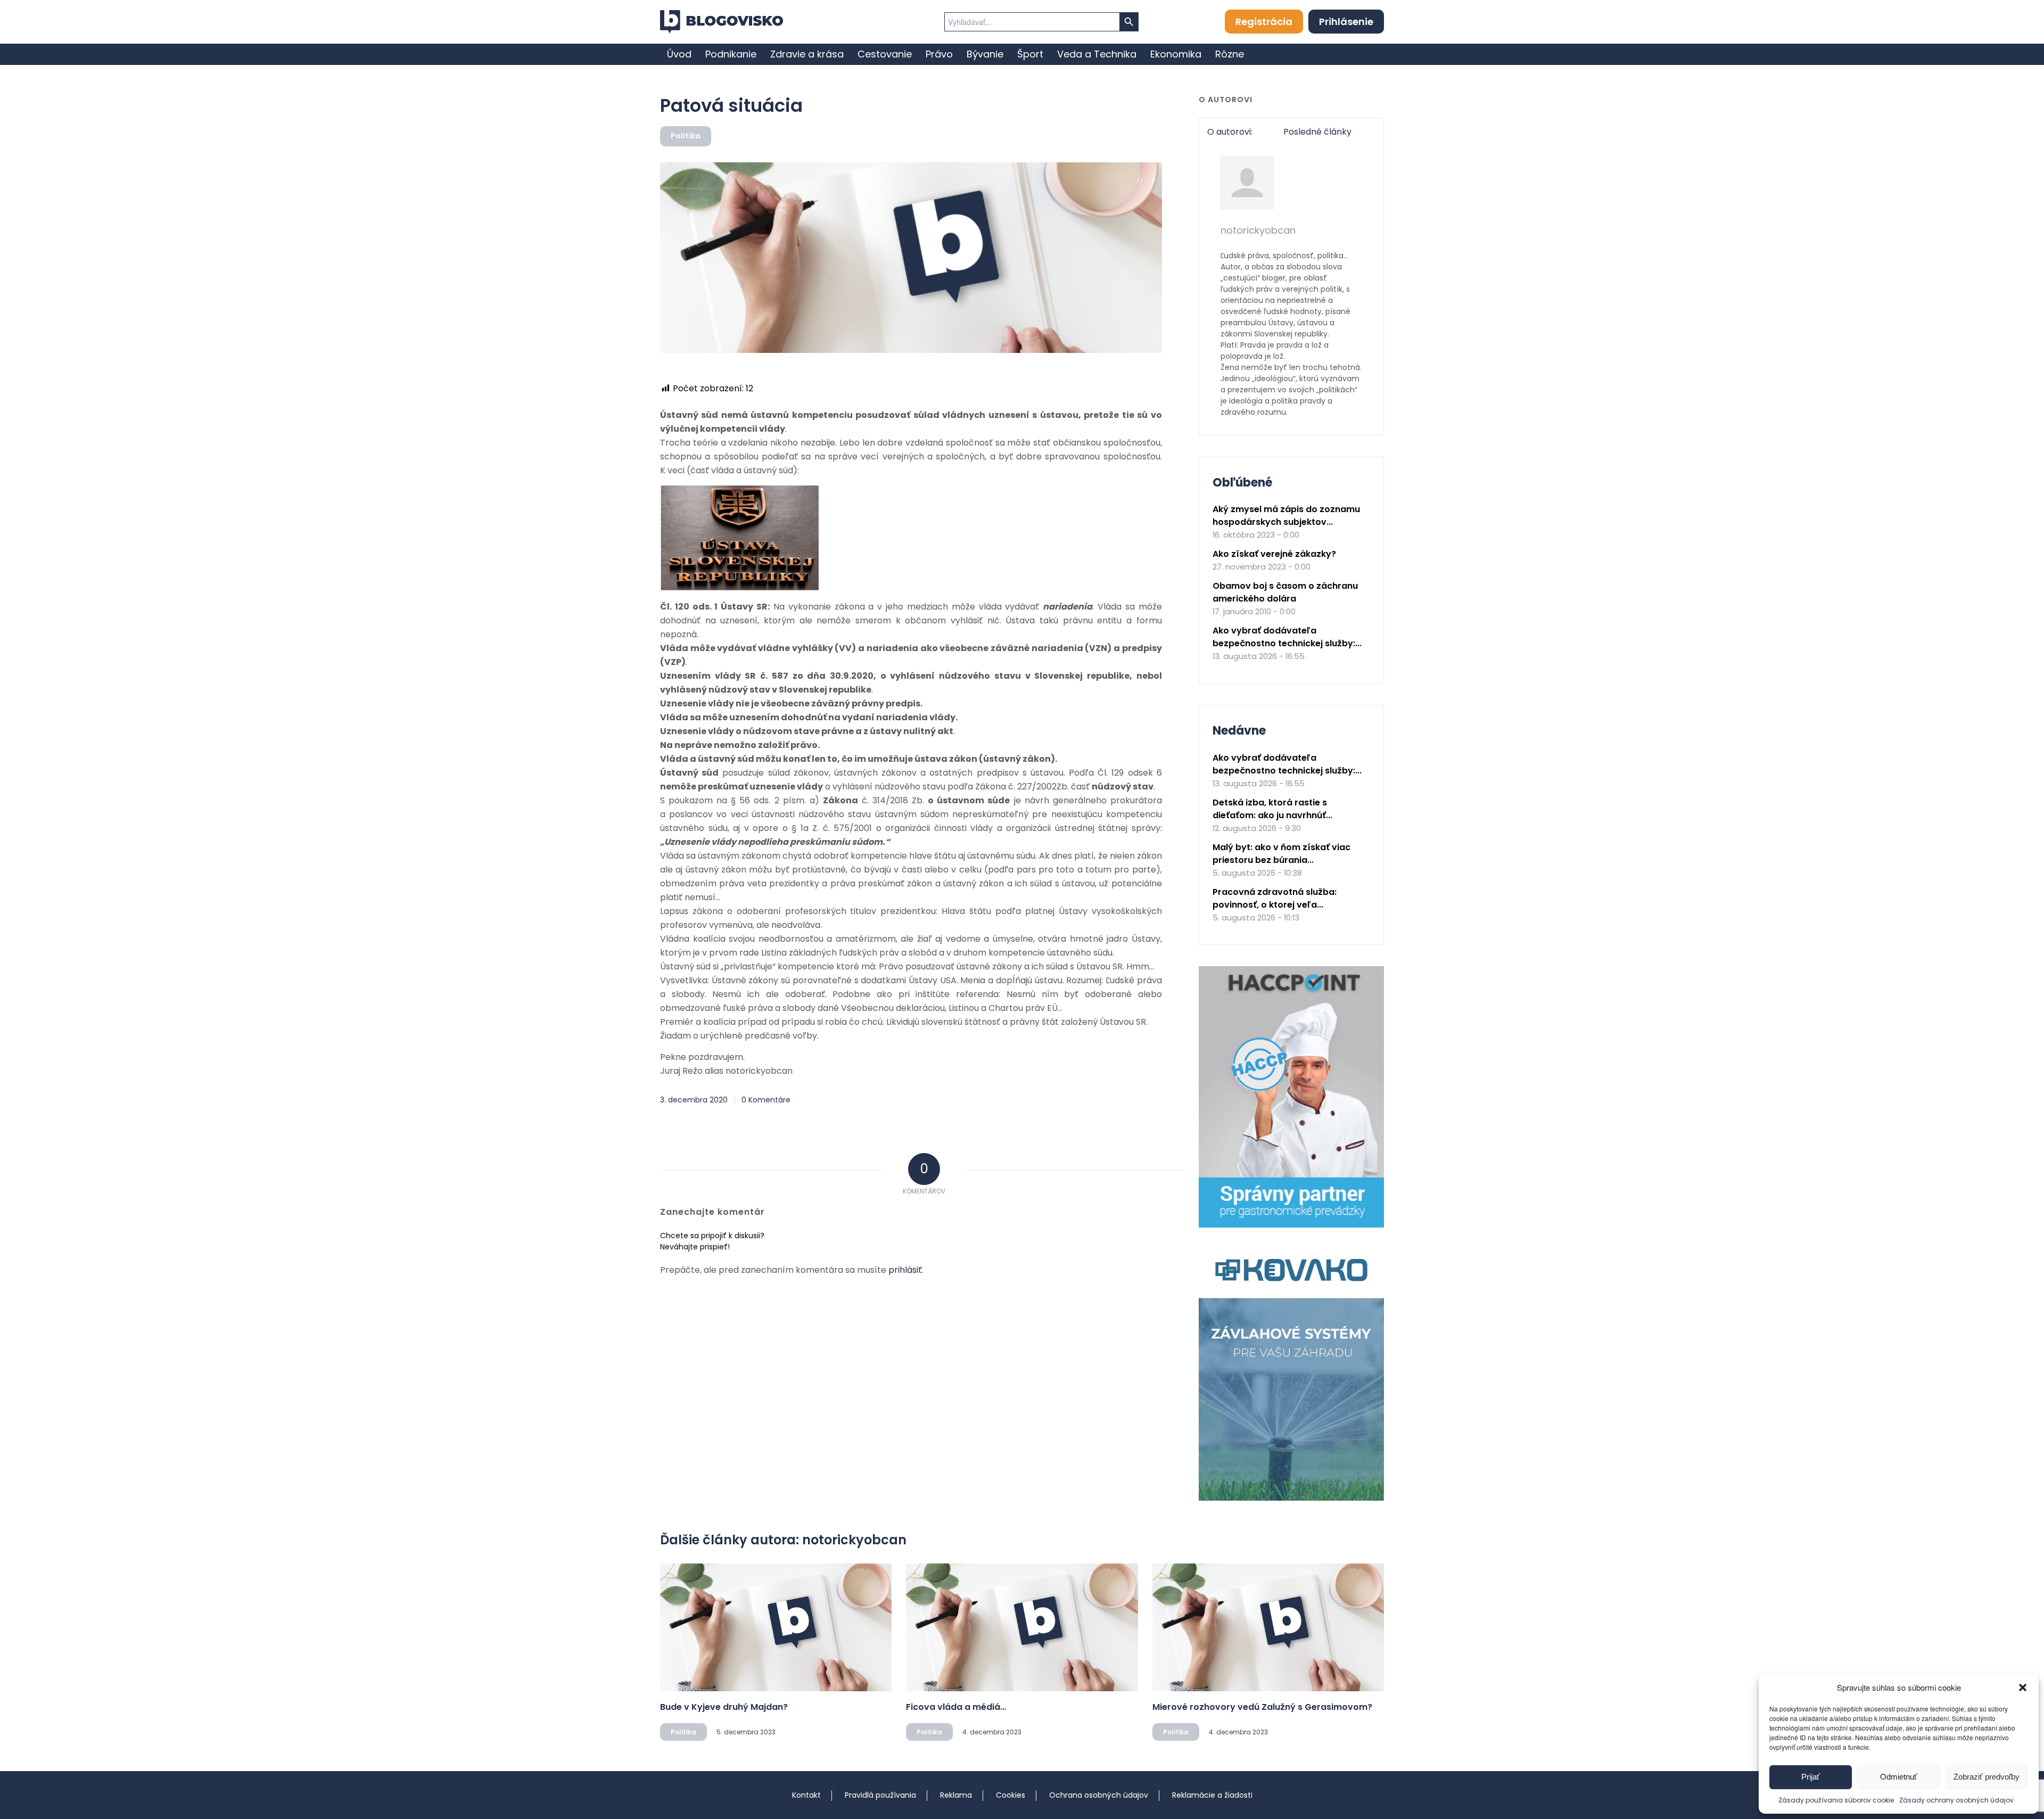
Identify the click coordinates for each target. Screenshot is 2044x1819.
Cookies (1011, 1795)
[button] (2023, 1688)
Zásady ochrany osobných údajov (1956, 1800)
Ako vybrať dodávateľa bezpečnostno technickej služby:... (1287, 637)
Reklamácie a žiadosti (1212, 1795)
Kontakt (806, 1795)
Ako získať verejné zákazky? (1274, 554)
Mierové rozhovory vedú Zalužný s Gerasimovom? (1262, 1707)
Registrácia (1264, 22)
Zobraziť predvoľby (1987, 1777)
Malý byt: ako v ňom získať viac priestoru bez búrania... (1281, 854)
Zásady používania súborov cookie (1836, 1800)
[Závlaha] (1291, 1498)
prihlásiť (905, 1270)
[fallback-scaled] (911, 258)
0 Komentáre (766, 1100)
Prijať (1811, 1777)
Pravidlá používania (880, 1795)
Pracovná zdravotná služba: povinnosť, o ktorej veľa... (1275, 898)
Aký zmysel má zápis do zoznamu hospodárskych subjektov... (1286, 516)
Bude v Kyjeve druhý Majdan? (724, 1707)
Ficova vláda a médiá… (956, 1707)
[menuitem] (679, 54)
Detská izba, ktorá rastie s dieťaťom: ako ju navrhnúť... (1272, 809)
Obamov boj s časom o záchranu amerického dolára (1285, 592)
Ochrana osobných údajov (1099, 1795)
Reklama (956, 1795)
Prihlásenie (1346, 22)
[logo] (722, 22)
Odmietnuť (1899, 1777)
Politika (686, 136)
